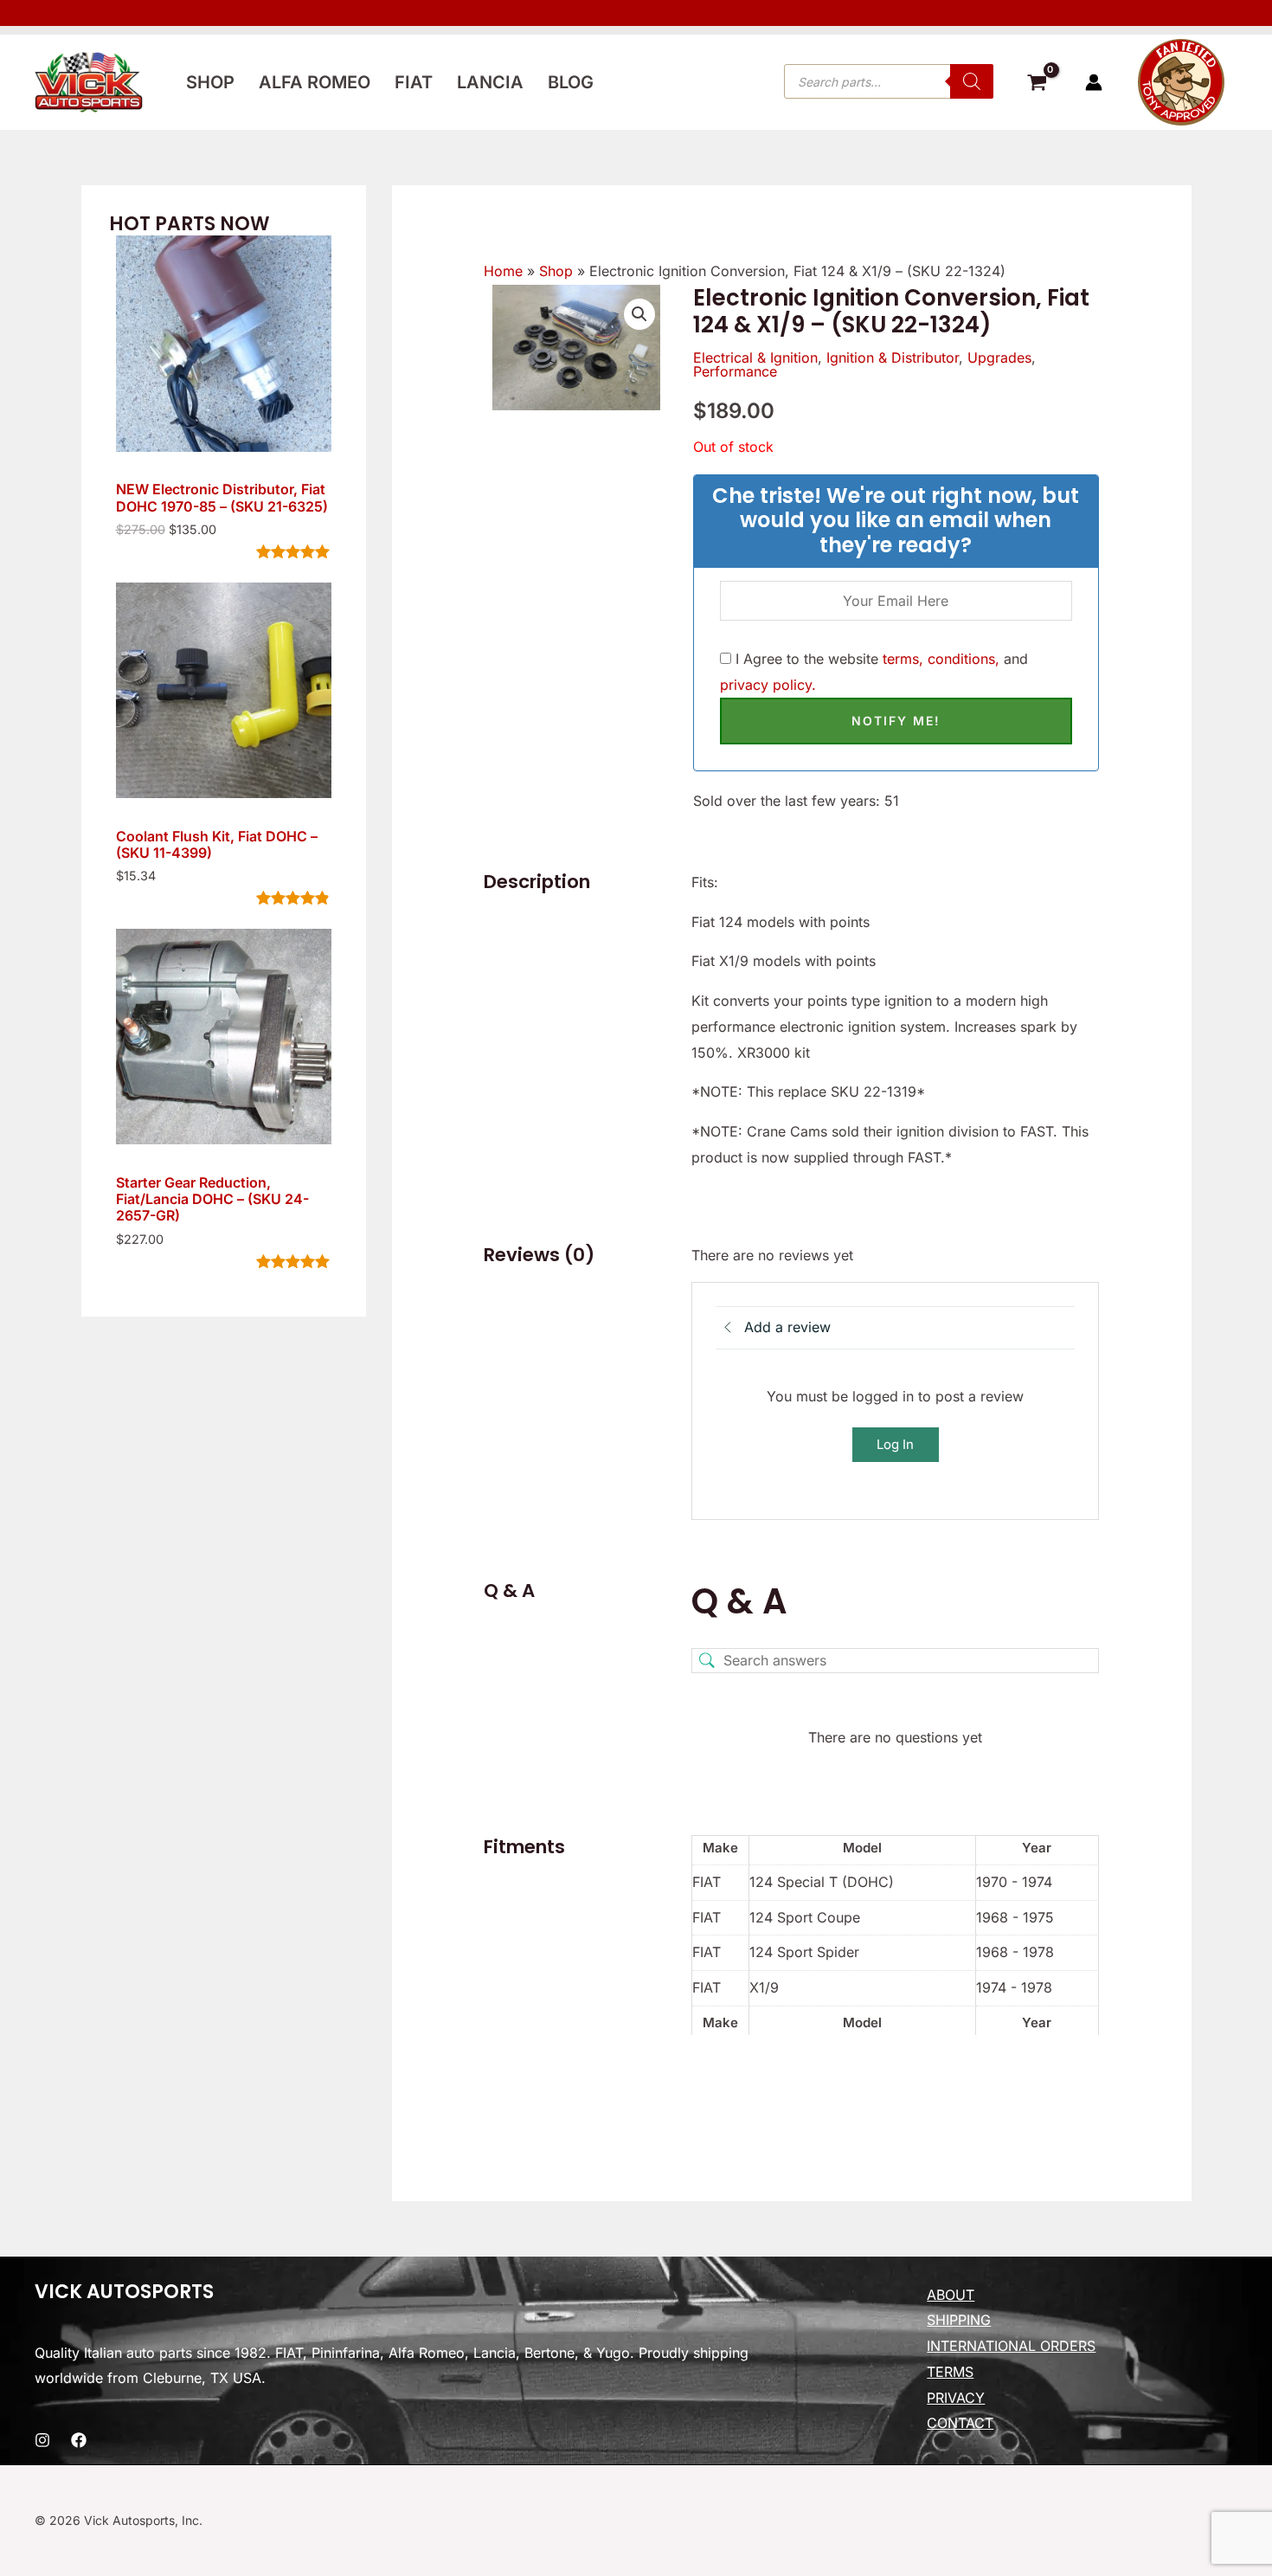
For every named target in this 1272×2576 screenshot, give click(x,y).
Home (503, 271)
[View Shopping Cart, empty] (1037, 85)
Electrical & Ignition (755, 357)
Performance (735, 371)
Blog (571, 82)
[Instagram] (42, 2440)
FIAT (414, 82)
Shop (210, 82)
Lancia (490, 82)
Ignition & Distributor (893, 357)
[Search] (972, 81)
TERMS (950, 2372)
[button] (639, 314)
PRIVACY (956, 2398)
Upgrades (999, 357)
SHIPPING (959, 2320)
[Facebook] (79, 2440)
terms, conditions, (941, 659)
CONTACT (960, 2423)
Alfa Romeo (315, 82)
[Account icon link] (1094, 82)
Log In (895, 1444)
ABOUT (951, 2295)
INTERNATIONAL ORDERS (1011, 2346)
